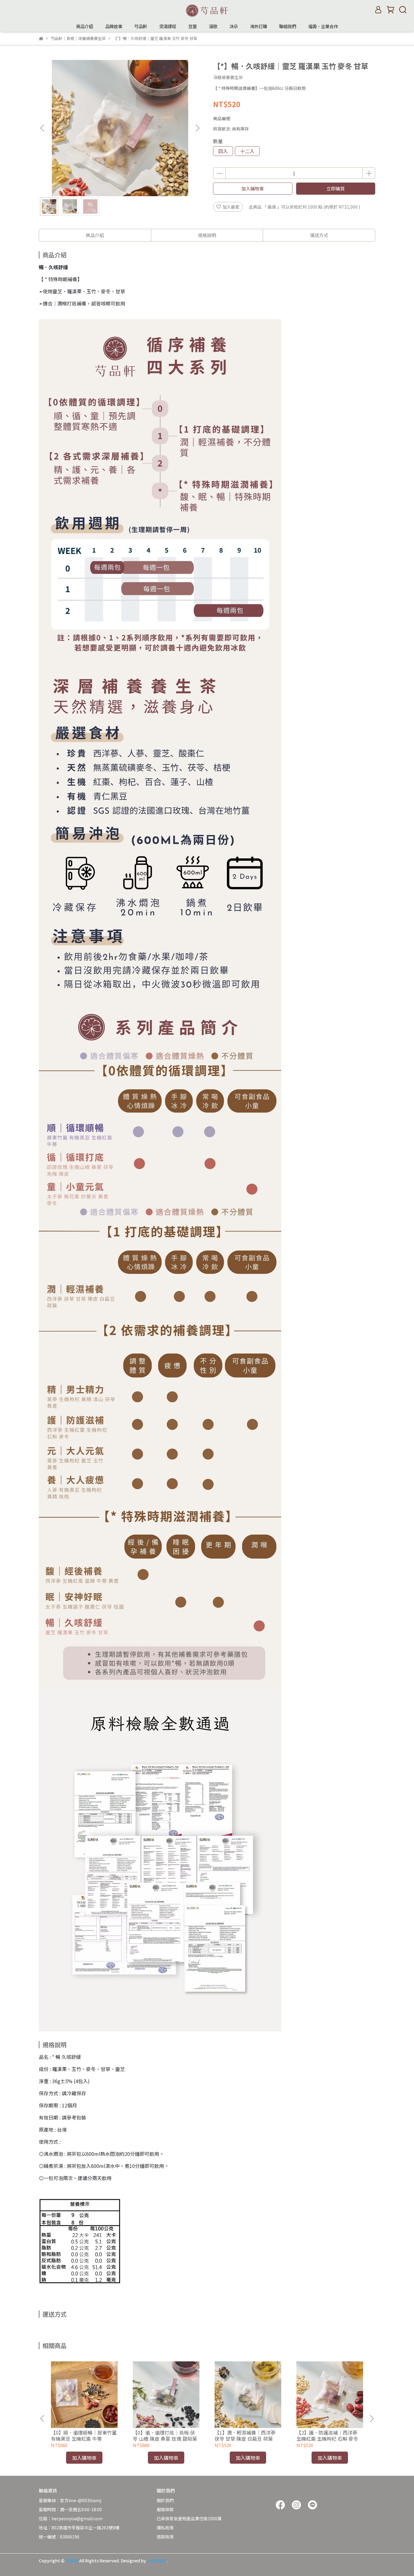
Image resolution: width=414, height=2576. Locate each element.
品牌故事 (114, 26)
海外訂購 (259, 26)
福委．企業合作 (323, 26)
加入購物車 (253, 188)
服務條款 (165, 2509)
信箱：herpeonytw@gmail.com (71, 2518)
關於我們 (165, 2500)
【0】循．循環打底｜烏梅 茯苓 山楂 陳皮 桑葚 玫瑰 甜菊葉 (165, 2436)
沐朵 (234, 26)
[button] (197, 128)
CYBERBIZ (157, 2561)
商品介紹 (85, 26)
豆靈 (192, 26)
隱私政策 (165, 2528)
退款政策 (165, 2537)
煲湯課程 (168, 26)
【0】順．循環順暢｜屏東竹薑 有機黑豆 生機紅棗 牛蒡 (84, 2436)
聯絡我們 (288, 26)
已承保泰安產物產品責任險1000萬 (189, 2518)
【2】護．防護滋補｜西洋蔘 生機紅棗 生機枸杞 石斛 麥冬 (327, 2436)
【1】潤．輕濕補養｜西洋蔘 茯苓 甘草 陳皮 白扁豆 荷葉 (245, 2436)
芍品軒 (141, 26)
